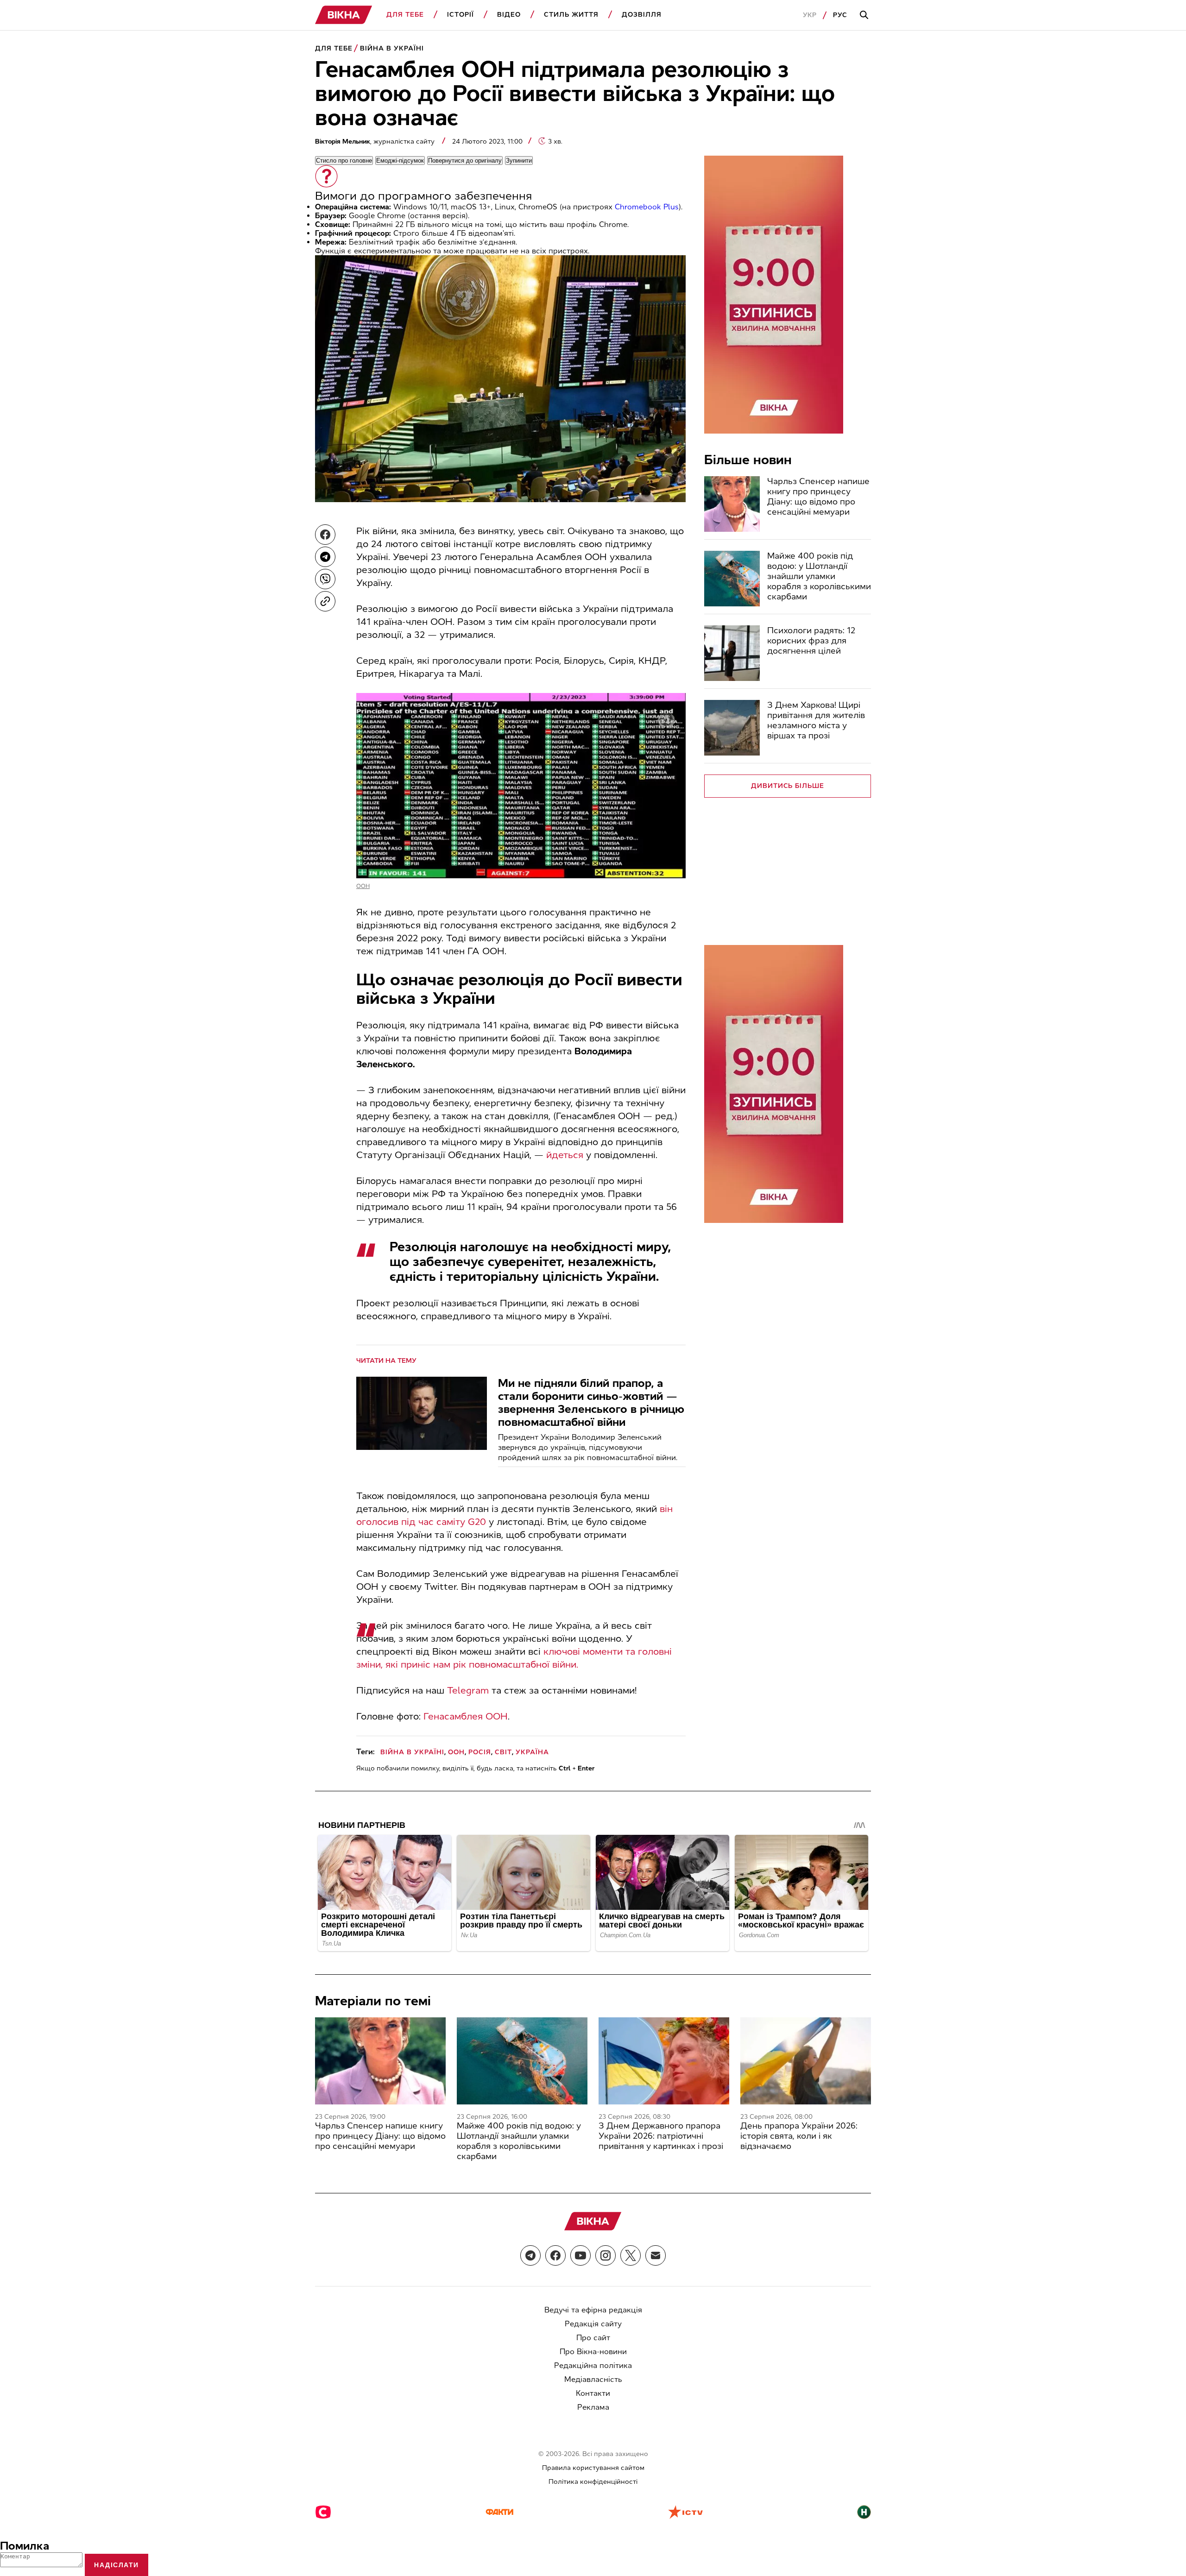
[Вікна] (344, 15)
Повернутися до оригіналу (465, 161)
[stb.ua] (323, 2513)
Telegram (468, 1690)
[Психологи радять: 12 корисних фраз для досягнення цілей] (732, 653)
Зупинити (519, 161)
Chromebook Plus (647, 207)
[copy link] (325, 601)
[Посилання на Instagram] (606, 2255)
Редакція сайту (593, 2324)
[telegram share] (325, 557)
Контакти (593, 2393)
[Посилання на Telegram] (530, 2255)
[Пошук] (865, 15)
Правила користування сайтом (593, 2468)
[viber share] (325, 579)
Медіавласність (593, 2379)
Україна (532, 1752)
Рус (840, 15)
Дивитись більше (788, 786)
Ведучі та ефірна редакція (593, 2310)
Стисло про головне (344, 161)
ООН (363, 886)
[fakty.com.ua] (499, 2513)
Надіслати (117, 2565)
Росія (480, 1752)
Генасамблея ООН (466, 1716)
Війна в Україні (392, 48)
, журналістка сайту (376, 142)
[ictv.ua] (685, 2513)
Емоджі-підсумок (400, 161)
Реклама (593, 2407)
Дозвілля (642, 15)
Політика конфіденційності (593, 2482)
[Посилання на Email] (656, 2255)
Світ (503, 1752)
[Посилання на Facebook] (555, 2255)
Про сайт (593, 2338)
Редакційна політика (593, 2365)
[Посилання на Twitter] (631, 2255)
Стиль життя (571, 15)
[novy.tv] (864, 2513)
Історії (461, 15)
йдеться (565, 1155)
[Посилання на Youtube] (580, 2255)
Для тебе (405, 15)
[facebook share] (325, 535)
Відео (509, 15)
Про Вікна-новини (593, 2352)
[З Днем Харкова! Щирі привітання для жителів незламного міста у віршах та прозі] (732, 728)
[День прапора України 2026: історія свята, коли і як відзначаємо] (806, 2061)
